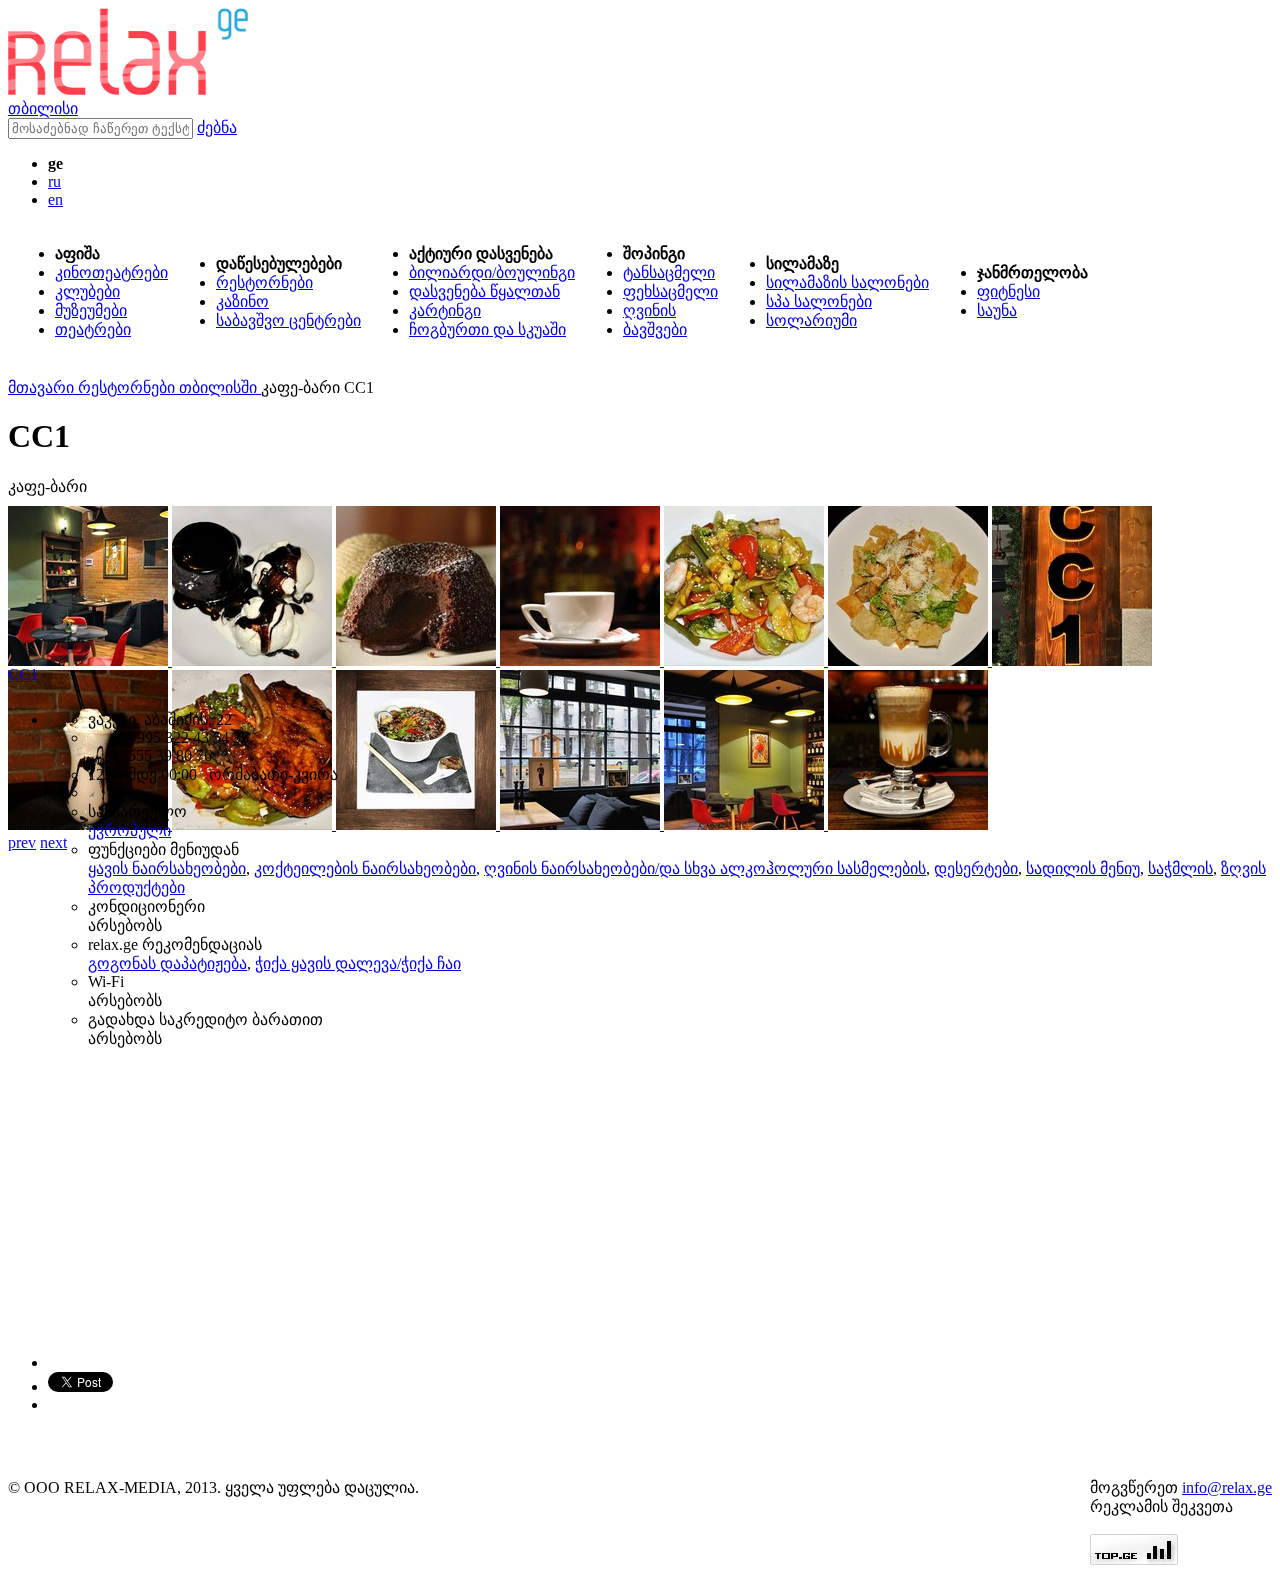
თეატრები (93, 329)
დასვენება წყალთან (484, 291)
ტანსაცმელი (669, 272)
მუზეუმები (91, 310)
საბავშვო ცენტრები (288, 320)
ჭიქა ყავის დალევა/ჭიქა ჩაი (358, 963)
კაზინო (242, 301)
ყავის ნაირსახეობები (167, 868)
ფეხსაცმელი (670, 291)
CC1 (23, 674)
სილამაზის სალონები (847, 282)
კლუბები (87, 291)
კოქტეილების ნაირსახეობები (365, 868)
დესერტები (976, 868)
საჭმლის (1180, 868)
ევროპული (129, 830)
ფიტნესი (1008, 291)
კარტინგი (445, 310)
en (55, 199)
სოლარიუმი (811, 320)
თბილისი (43, 108)
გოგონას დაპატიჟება (167, 963)
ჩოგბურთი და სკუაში (487, 329)
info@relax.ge (1227, 1487)
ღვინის (649, 310)
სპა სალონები (819, 301)
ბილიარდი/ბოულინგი (492, 272)
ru (54, 181)
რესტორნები (264, 282)
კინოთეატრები (111, 272)
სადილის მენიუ (1083, 868)
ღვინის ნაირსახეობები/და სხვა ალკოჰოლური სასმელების (705, 868)
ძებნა (217, 127)
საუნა (997, 310)
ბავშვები (655, 329)
